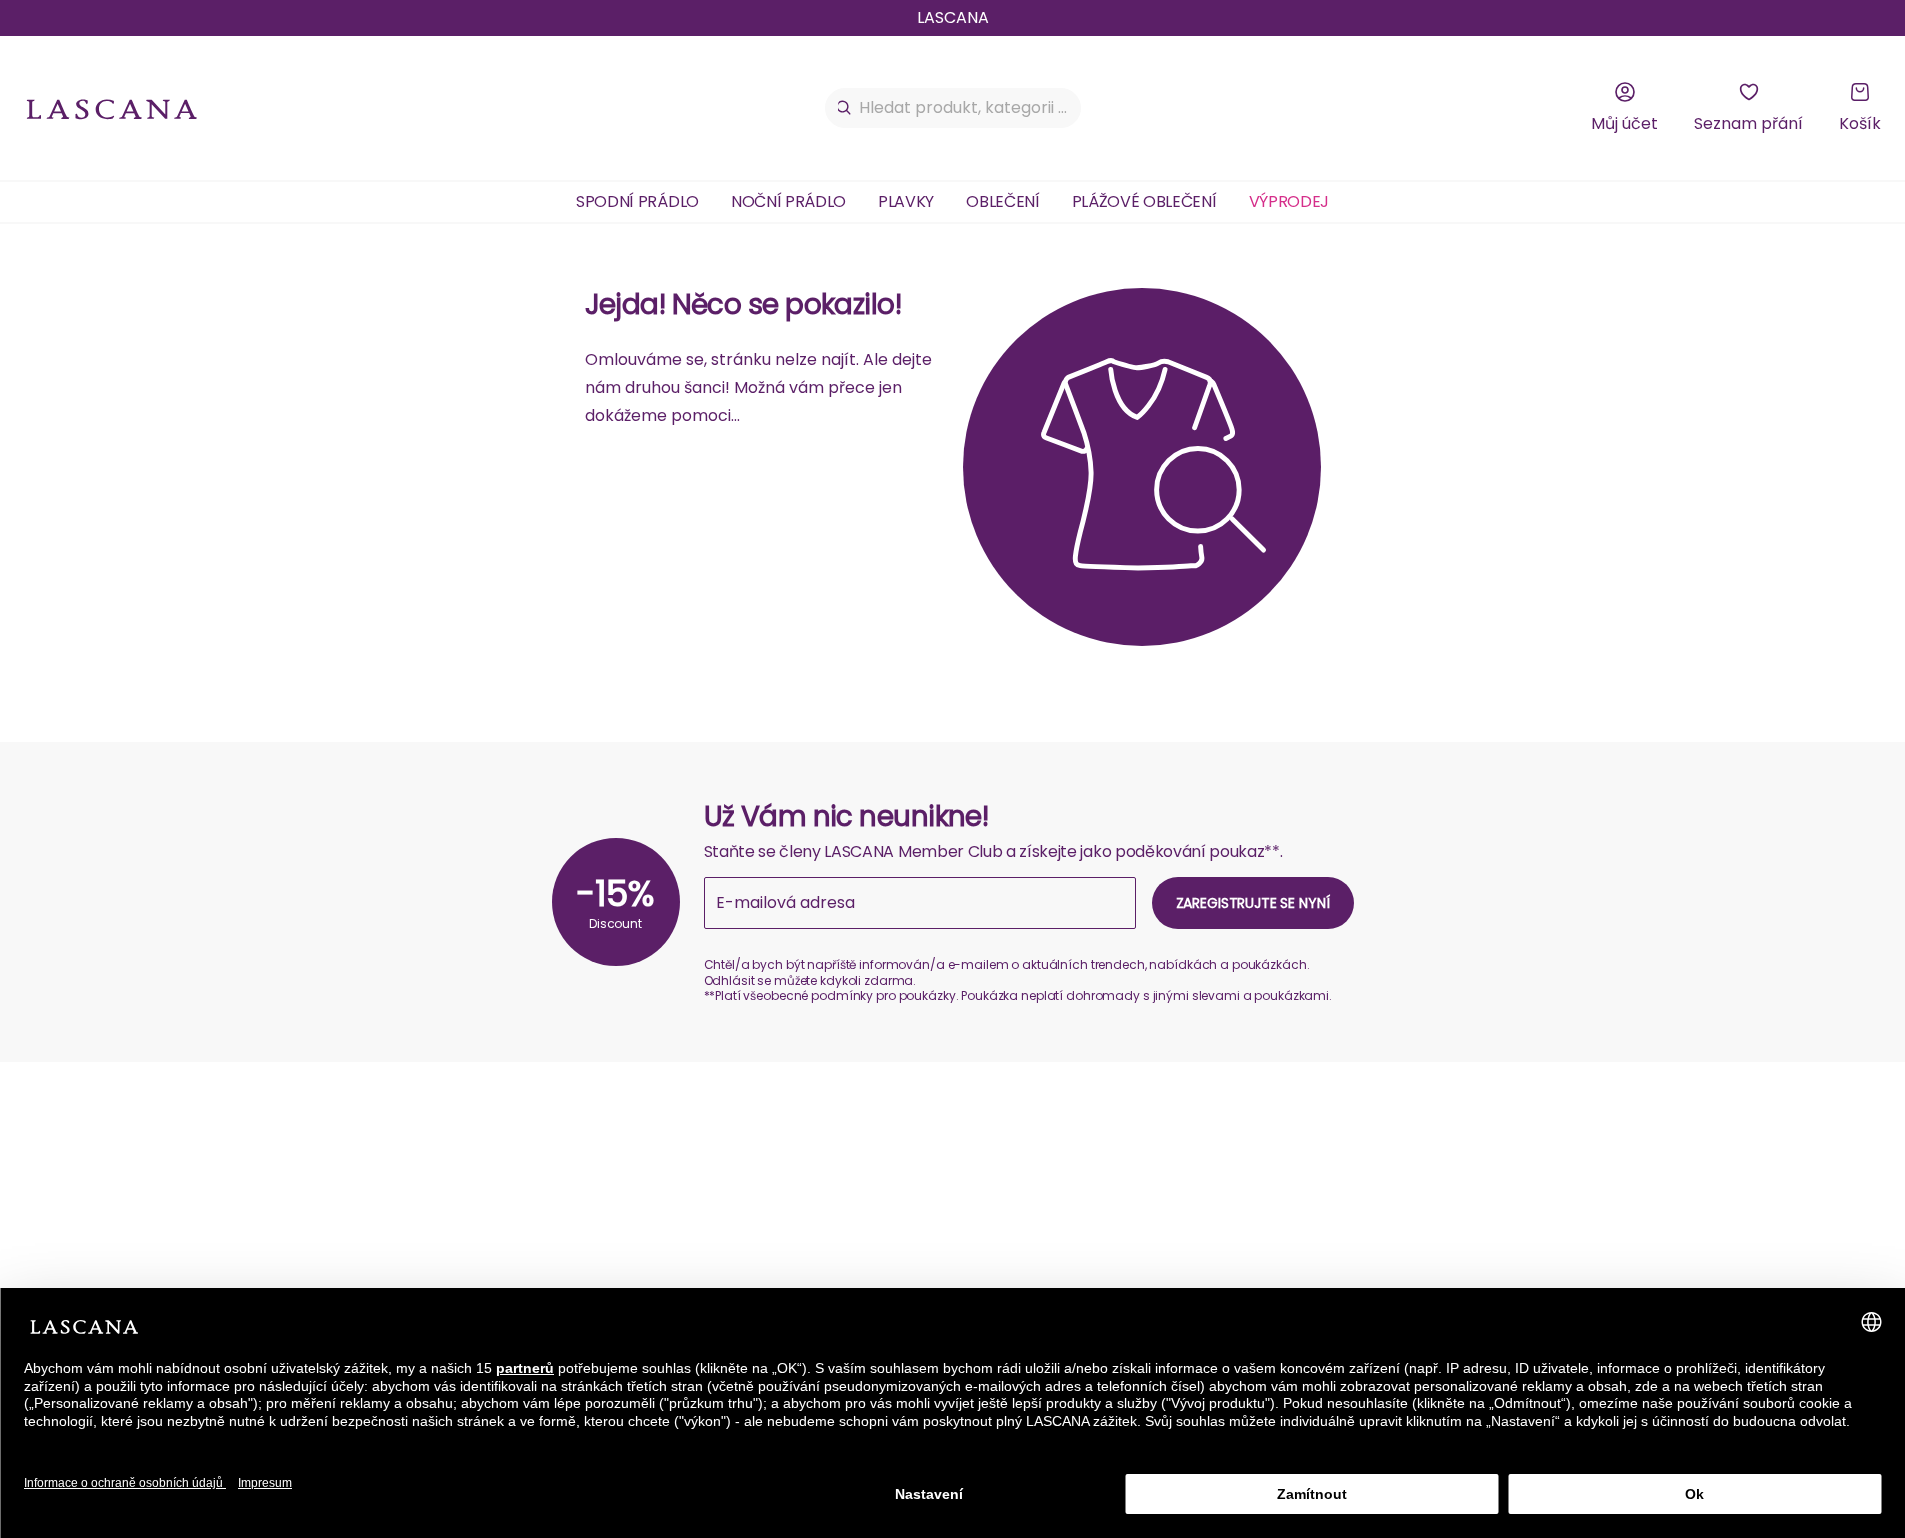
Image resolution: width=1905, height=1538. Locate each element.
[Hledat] (844, 108)
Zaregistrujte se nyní (1253, 903)
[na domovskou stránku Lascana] (112, 108)
